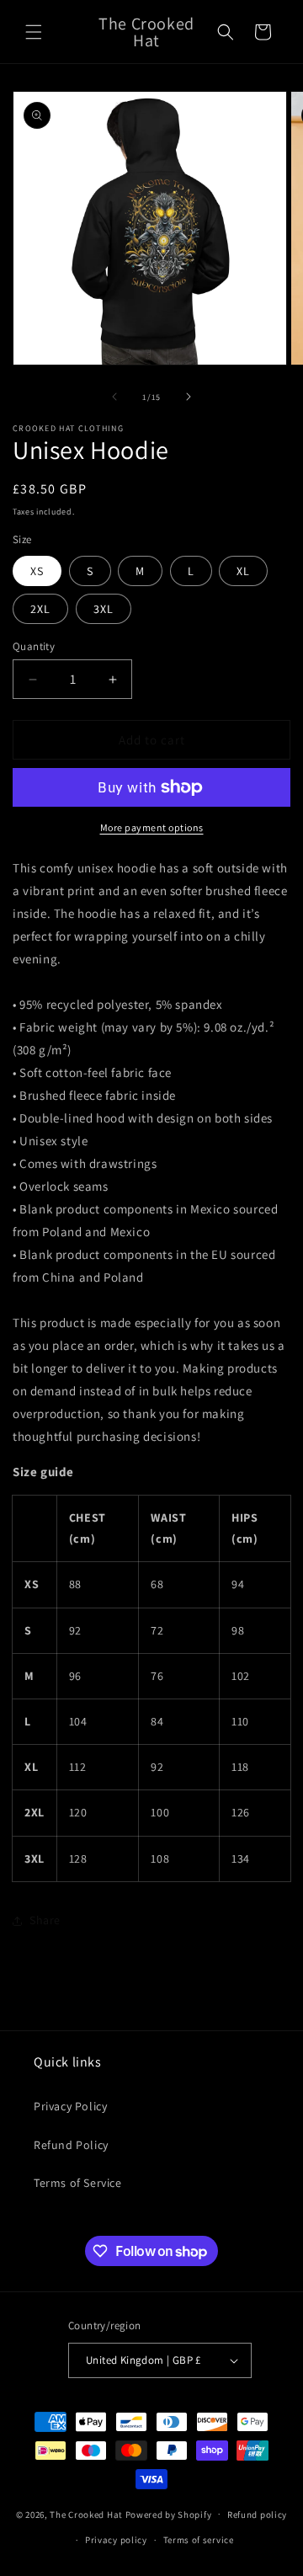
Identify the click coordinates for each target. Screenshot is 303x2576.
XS (37, 571)
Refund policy (257, 2515)
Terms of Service (78, 2183)
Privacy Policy (70, 2106)
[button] (34, 32)
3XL (104, 609)
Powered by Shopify (169, 2514)
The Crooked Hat (86, 2514)
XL (243, 571)
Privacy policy (116, 2540)
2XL (40, 609)
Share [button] (45, 1920)
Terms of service (199, 2540)
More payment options (152, 827)
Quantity (34, 646)
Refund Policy (71, 2145)
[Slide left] (114, 397)
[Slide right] (189, 397)
